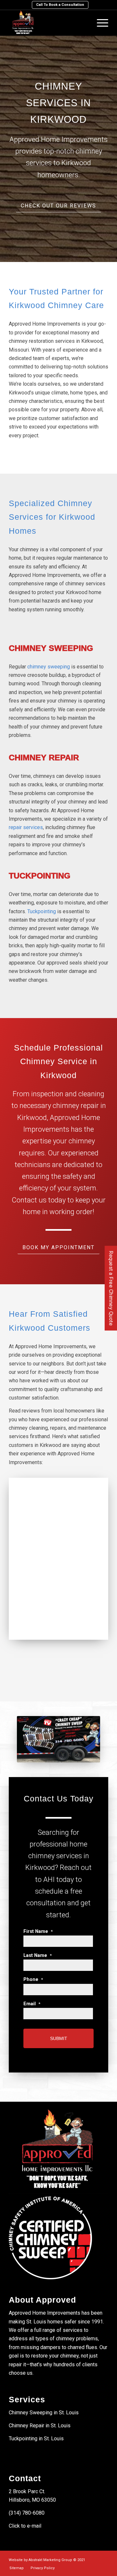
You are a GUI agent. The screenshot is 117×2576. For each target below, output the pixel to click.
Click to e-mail (25, 2526)
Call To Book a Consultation (60, 5)
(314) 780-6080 (27, 2513)
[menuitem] (60, 5)
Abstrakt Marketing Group (50, 2560)
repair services (26, 827)
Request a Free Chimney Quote (111, 1288)
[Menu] (99, 23)
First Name (38, 1931)
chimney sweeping (49, 667)
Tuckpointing (42, 911)
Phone (33, 1979)
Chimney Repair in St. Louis (40, 2426)
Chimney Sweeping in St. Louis (44, 2413)
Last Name (38, 1955)
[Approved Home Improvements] (49, 23)
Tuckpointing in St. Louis (36, 2439)
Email (32, 2004)
